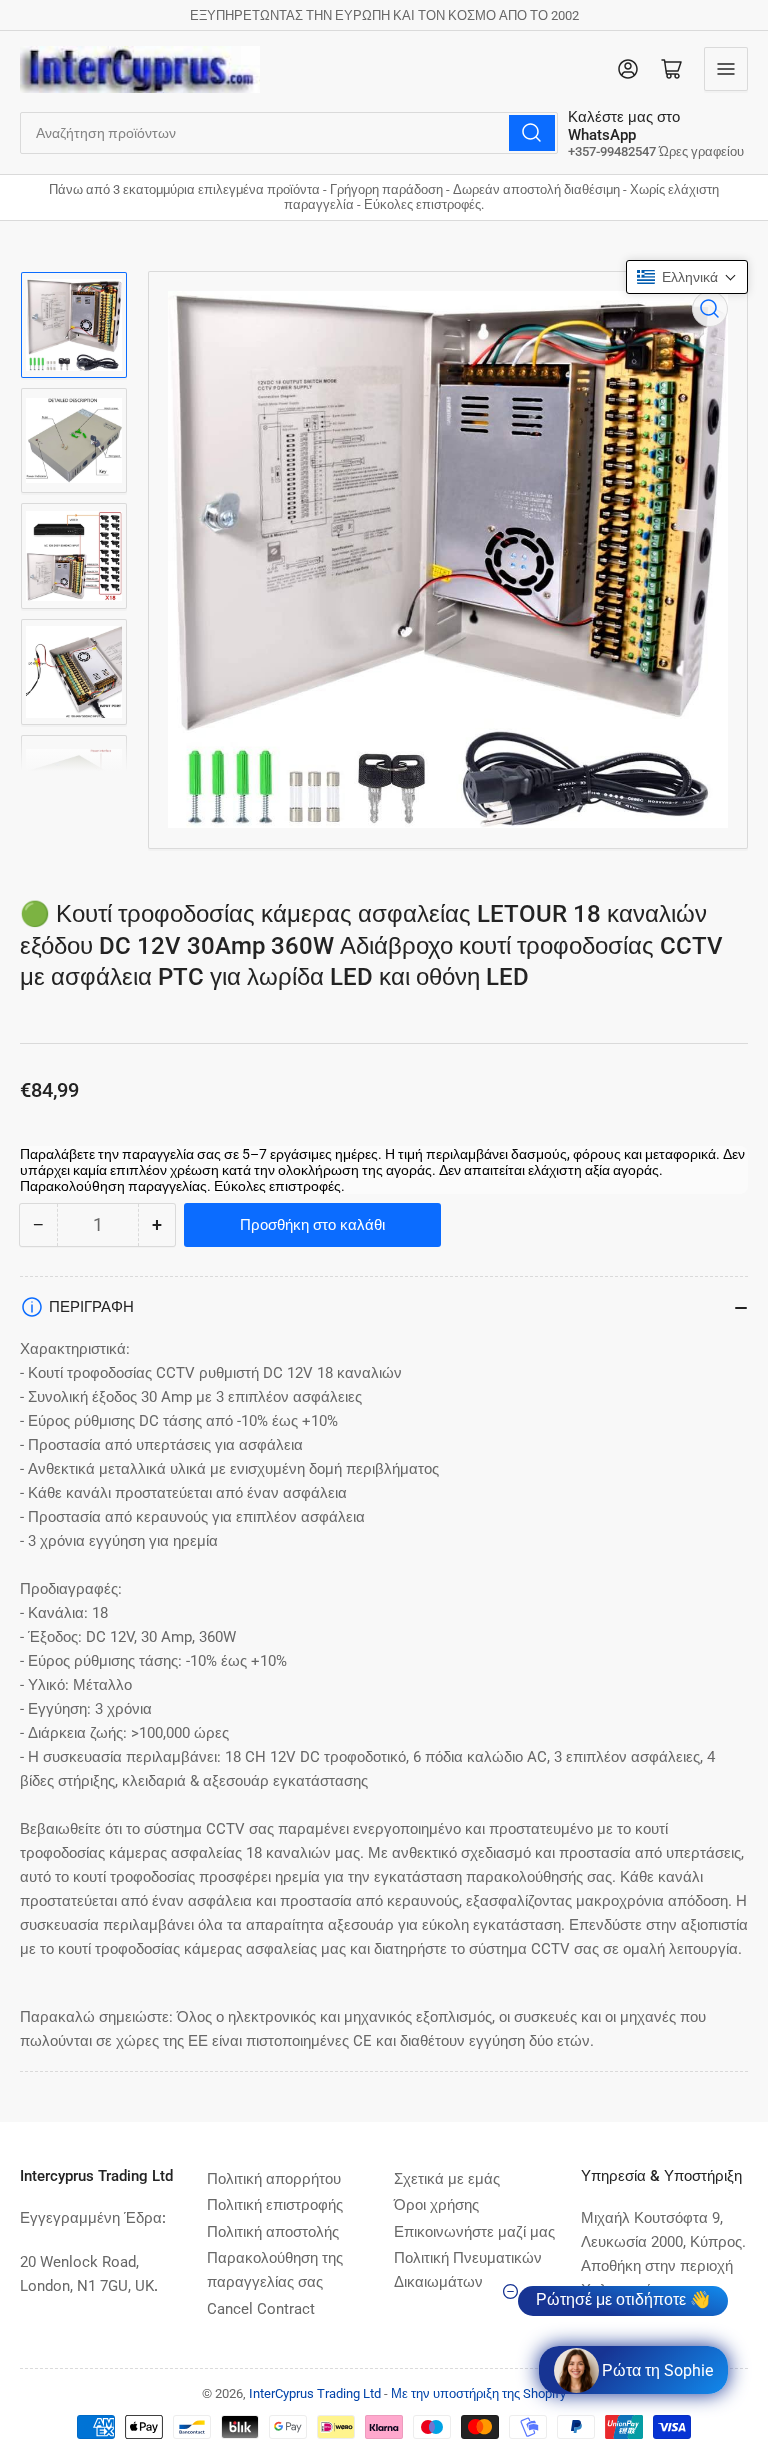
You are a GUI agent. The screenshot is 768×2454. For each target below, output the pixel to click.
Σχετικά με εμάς (447, 2179)
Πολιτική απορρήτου (274, 2179)
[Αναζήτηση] (532, 133)
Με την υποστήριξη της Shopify (478, 2393)
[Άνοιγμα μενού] (726, 69)
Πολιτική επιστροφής (275, 2205)
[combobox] (289, 133)
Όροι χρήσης (436, 2205)
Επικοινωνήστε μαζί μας (474, 2232)
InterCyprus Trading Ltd (315, 2393)
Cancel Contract (261, 2309)
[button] (687, 277)
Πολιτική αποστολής (273, 2232)
